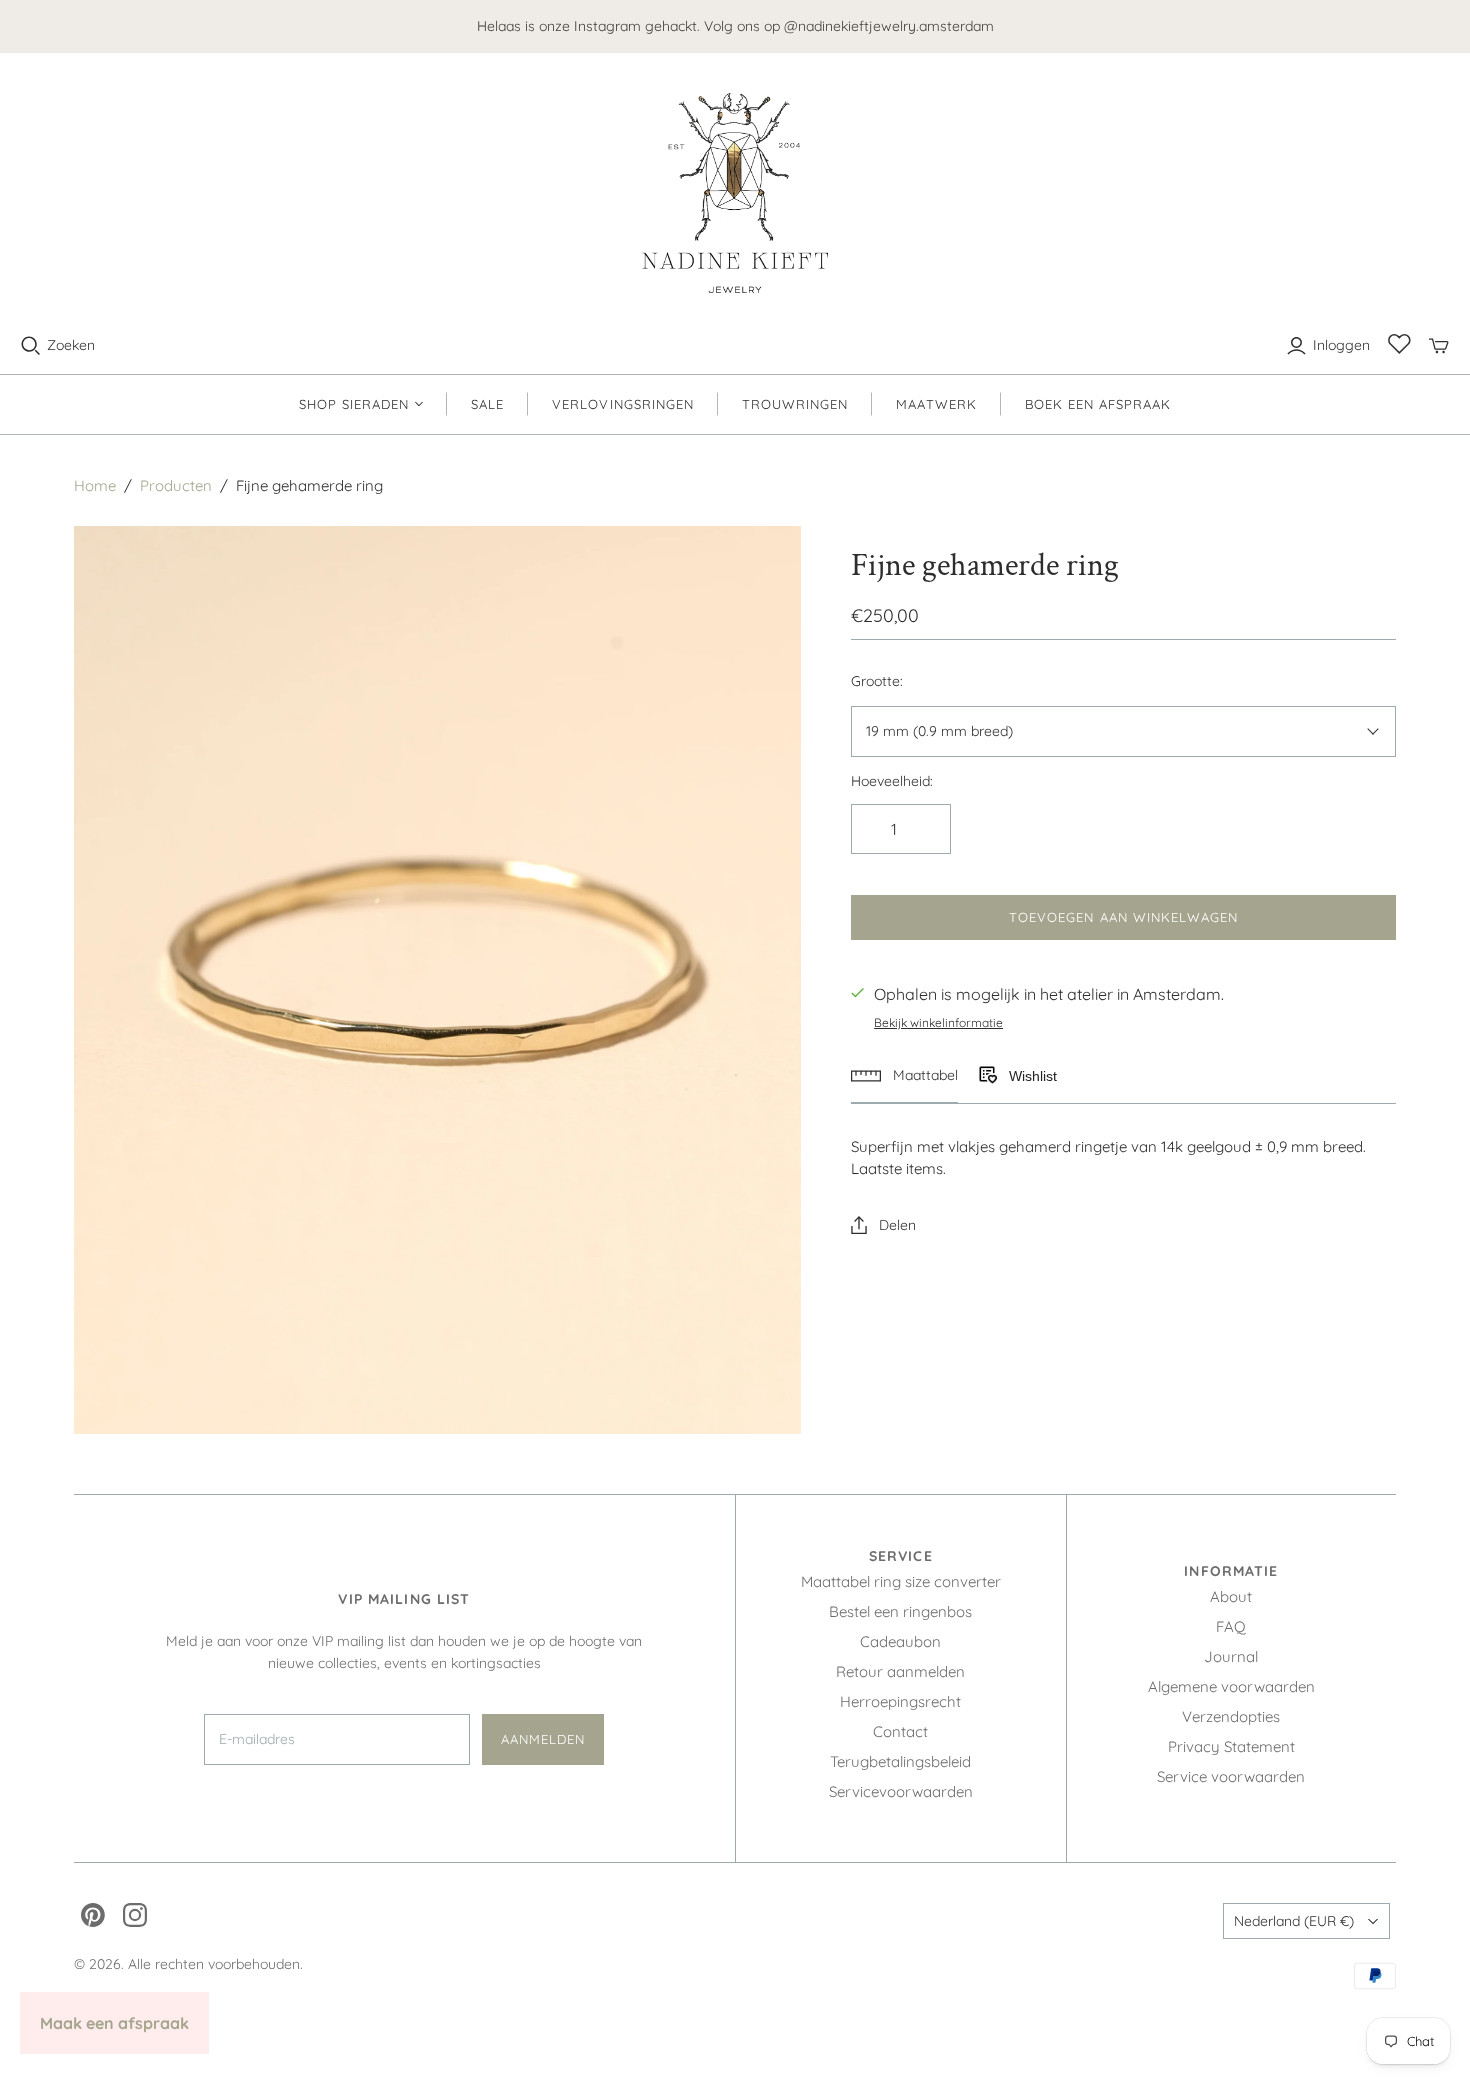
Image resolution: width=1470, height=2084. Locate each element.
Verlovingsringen (623, 404)
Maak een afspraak (114, 2023)
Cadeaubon (900, 1641)
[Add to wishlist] (987, 1076)
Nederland (1294, 1921)
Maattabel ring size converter (901, 1581)
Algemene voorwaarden (1231, 1686)
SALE (487, 404)
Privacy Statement (1231, 1746)
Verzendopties (1231, 1716)
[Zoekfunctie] (31, 346)
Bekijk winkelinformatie (938, 1022)
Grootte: (877, 681)
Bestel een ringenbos (900, 1611)
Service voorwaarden (1231, 1776)
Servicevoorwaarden (901, 1791)
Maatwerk (936, 404)
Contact (900, 1731)
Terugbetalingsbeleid (900, 1761)
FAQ (1231, 1626)
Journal (1231, 1656)
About (1231, 1596)
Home (95, 485)
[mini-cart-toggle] (1439, 346)
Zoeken (71, 345)
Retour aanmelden (900, 1671)
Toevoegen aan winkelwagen (1123, 917)
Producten (176, 485)
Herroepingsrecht (900, 1701)
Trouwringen (795, 404)
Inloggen (1341, 345)
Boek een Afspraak (1098, 404)
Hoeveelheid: (892, 781)
